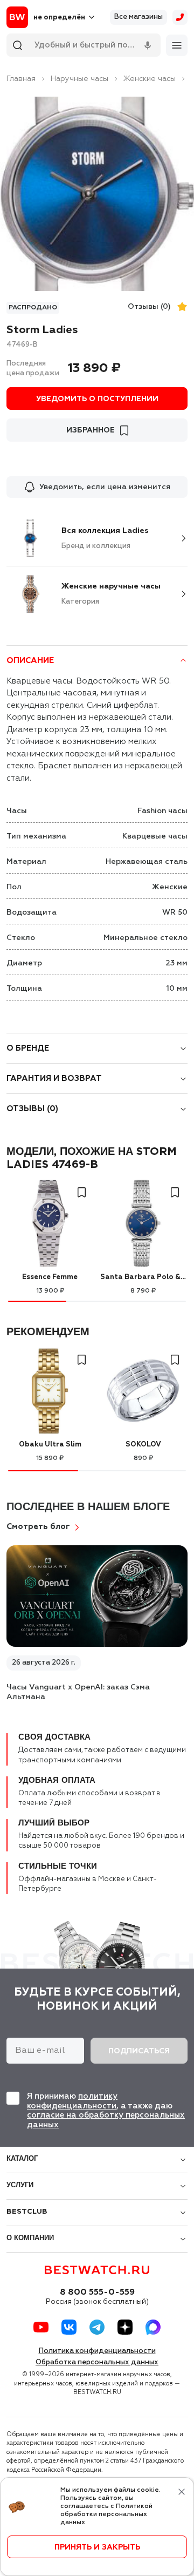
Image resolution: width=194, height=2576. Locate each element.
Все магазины (138, 17)
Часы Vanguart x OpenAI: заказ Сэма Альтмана (78, 1692)
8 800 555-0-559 (97, 2293)
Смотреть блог (38, 1527)
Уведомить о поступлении (97, 399)
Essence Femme (50, 1277)
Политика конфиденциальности (97, 2351)
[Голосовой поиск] (148, 45)
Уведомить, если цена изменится (105, 487)
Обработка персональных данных (97, 2362)
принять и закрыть (97, 2547)
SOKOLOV (143, 1445)
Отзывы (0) (149, 307)
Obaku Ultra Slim (50, 1445)
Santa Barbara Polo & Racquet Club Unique (143, 1277)
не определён (59, 18)
